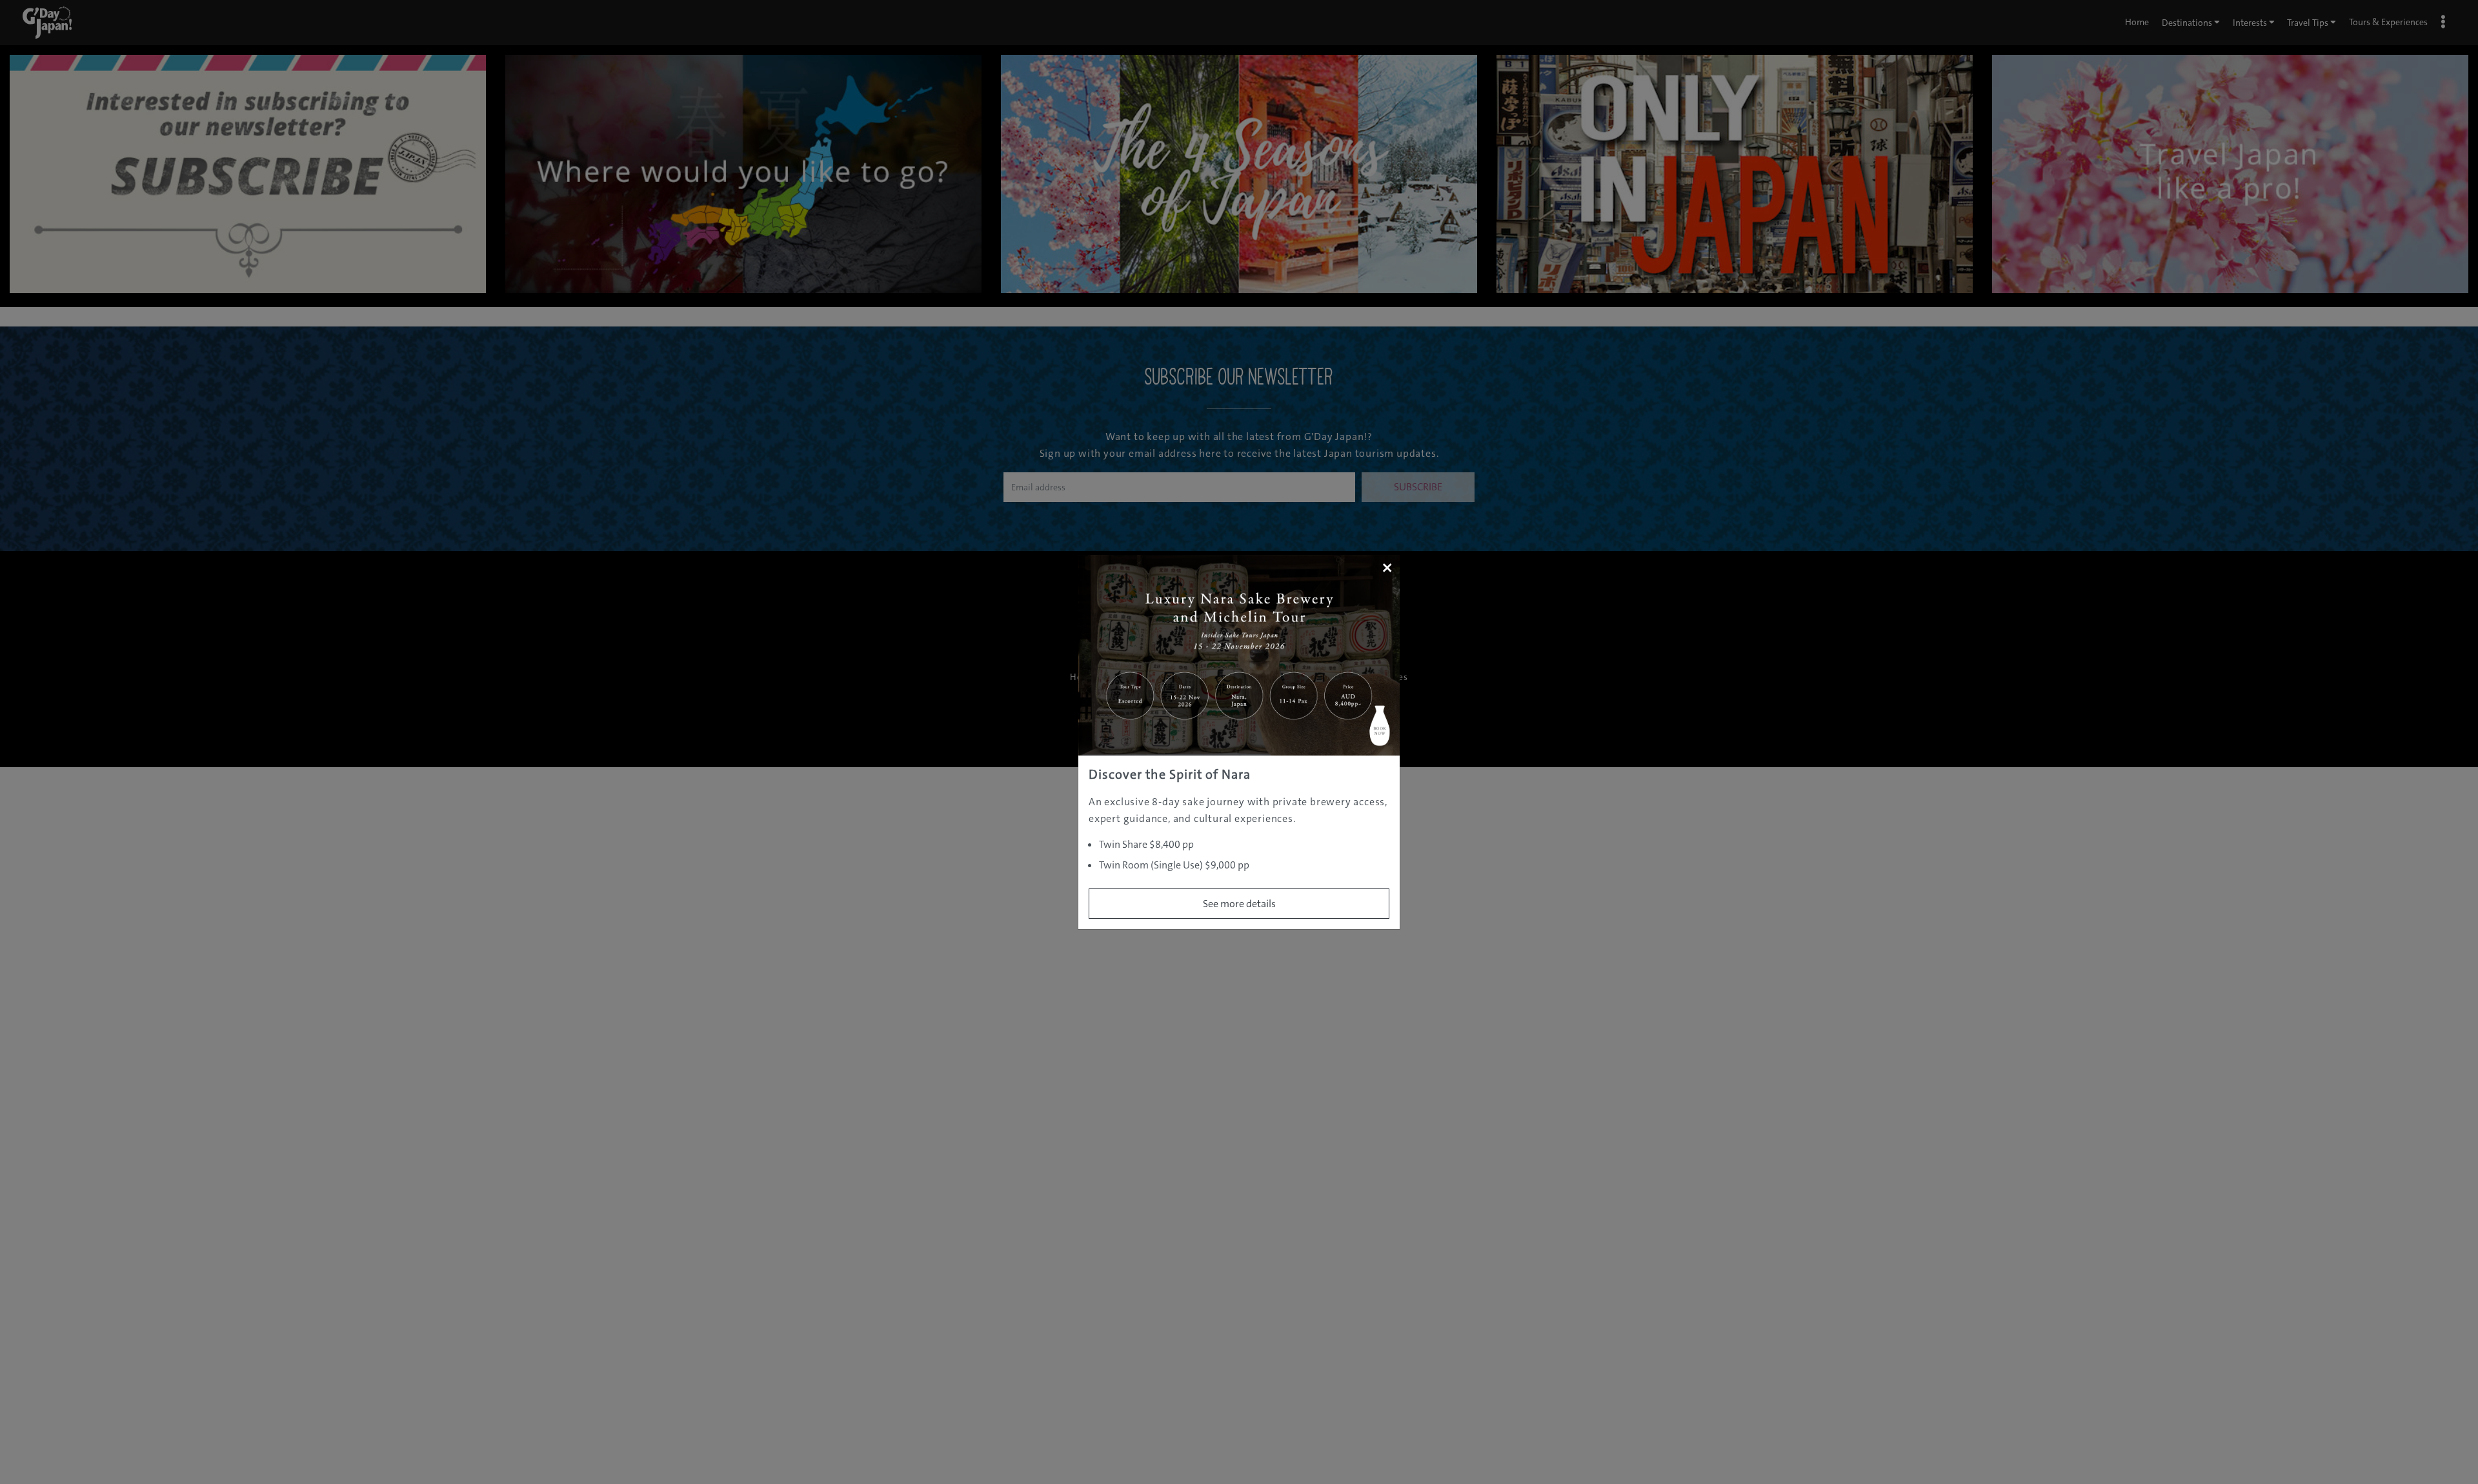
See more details (1239, 904)
